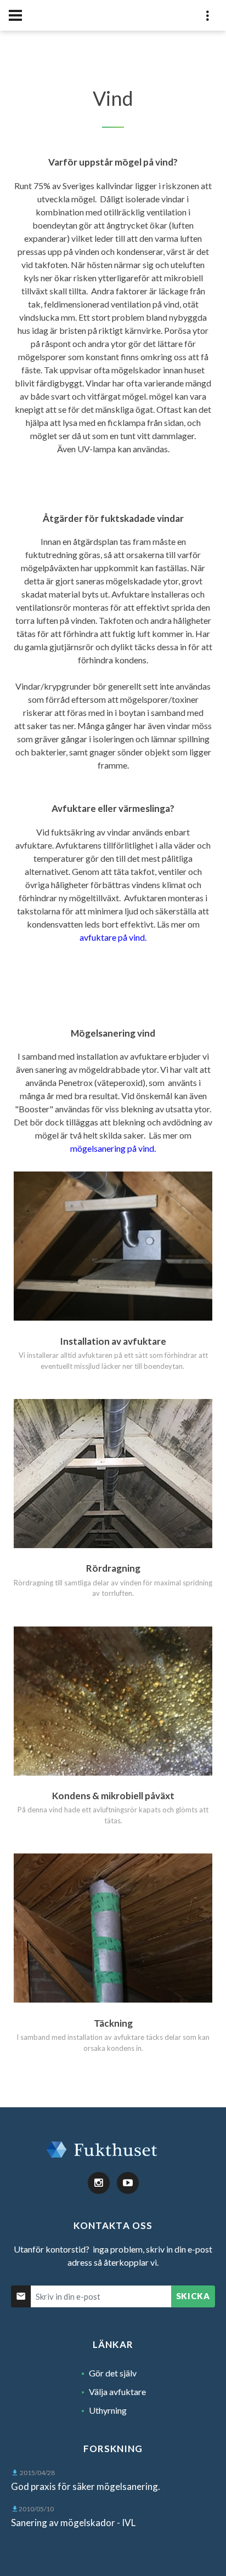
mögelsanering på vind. (113, 1148)
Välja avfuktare (117, 2392)
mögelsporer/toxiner (159, 699)
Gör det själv (113, 2373)
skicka (193, 2296)
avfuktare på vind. (113, 937)
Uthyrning (108, 2410)
